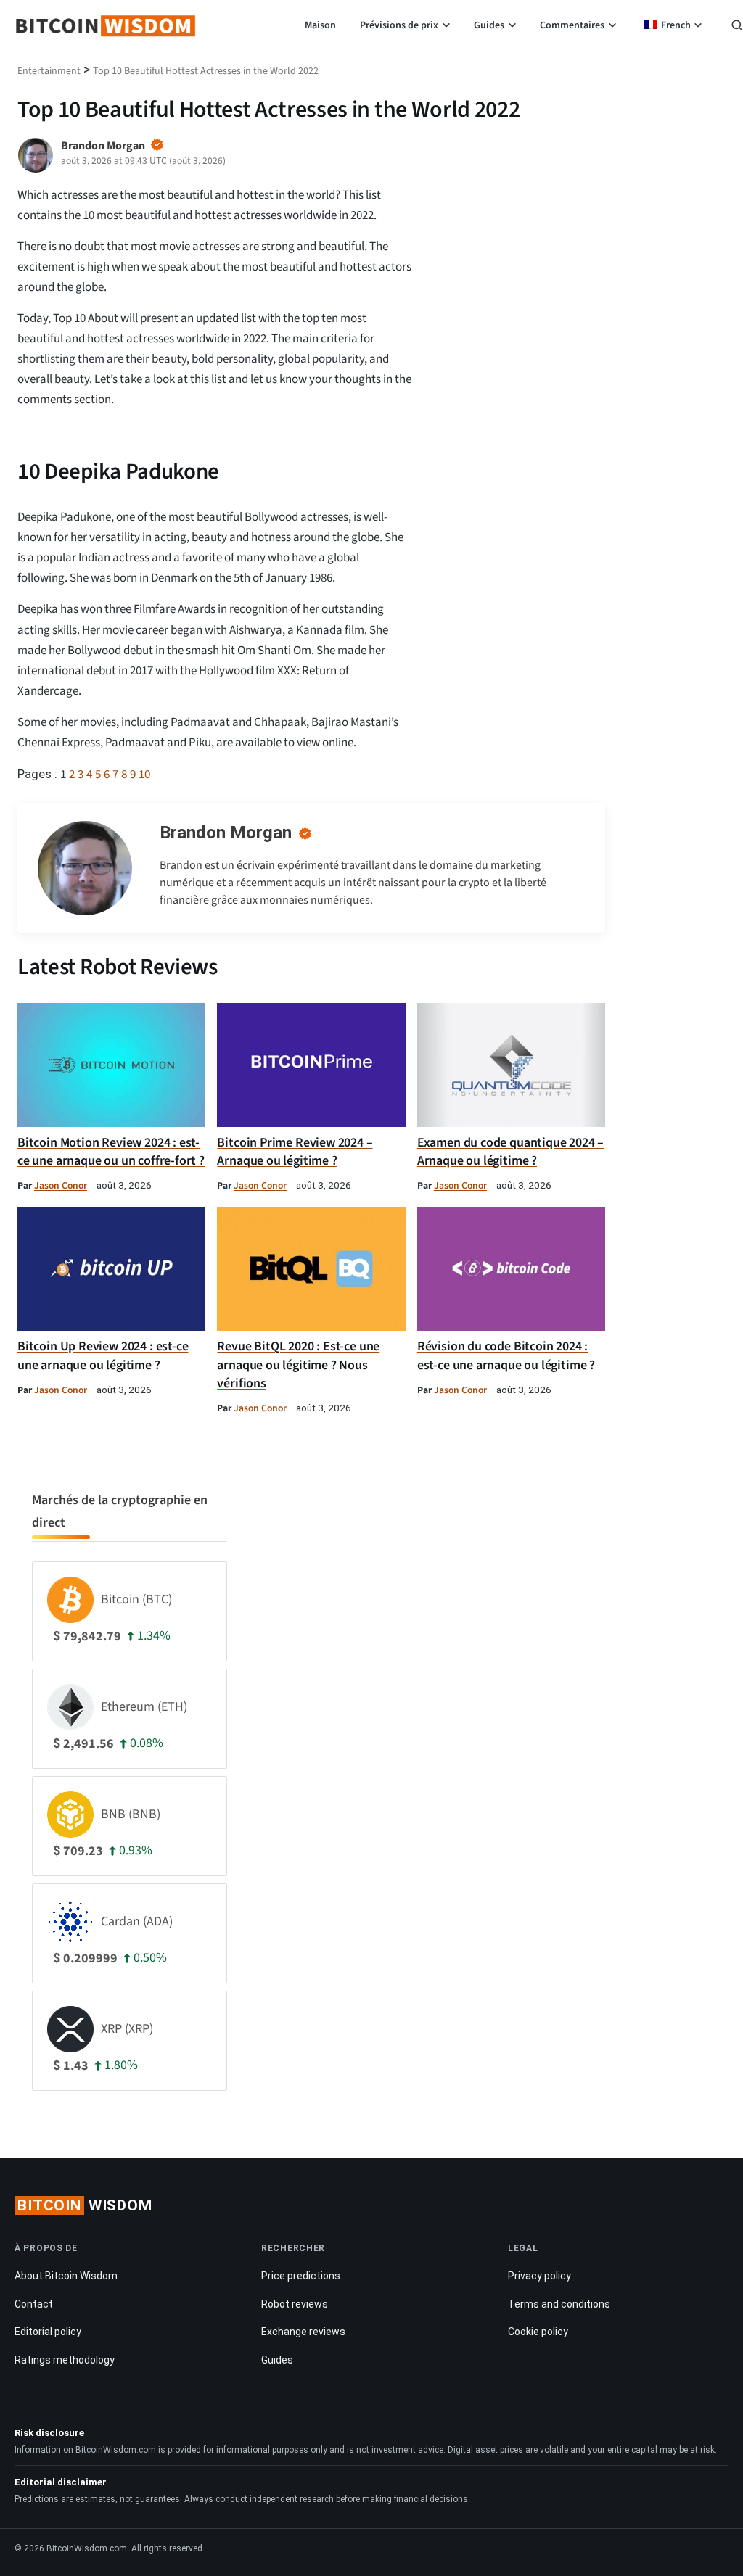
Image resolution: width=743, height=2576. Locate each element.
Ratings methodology (65, 2360)
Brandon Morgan (226, 833)
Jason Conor (61, 1185)
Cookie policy (538, 2332)
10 (144, 775)
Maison (320, 25)
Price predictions (301, 2276)
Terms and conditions (559, 2304)
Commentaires (572, 25)
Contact (34, 2304)
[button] (737, 27)
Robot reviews (295, 2304)
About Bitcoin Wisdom (66, 2276)
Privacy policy (539, 2276)
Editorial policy (48, 2332)
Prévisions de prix (399, 25)
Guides (489, 25)
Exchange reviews (303, 2332)
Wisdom (85, 2205)
